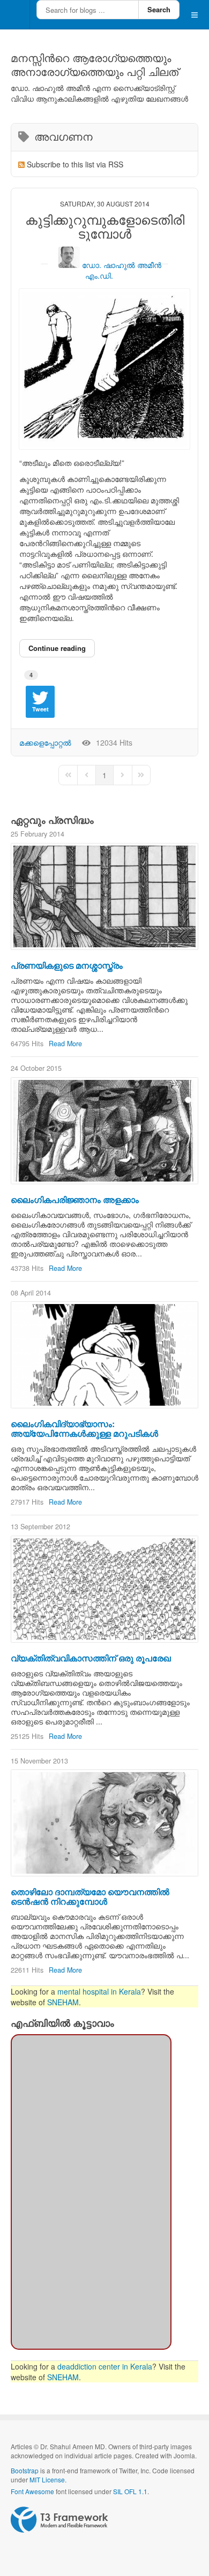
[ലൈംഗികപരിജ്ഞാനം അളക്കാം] (104, 1131)
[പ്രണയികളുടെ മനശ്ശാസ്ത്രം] (104, 896)
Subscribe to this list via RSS (75, 164)
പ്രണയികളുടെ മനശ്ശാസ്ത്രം (67, 965)
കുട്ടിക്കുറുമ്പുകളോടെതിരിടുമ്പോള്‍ (105, 227)
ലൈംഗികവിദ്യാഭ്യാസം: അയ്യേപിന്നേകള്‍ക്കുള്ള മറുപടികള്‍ (84, 1428)
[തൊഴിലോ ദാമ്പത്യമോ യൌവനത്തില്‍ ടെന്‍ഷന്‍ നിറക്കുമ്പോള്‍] (104, 1823)
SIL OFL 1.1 (130, 2491)
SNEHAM (63, 2002)
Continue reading (57, 648)
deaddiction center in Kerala (105, 2366)
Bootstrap (25, 2470)
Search (159, 9)
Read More (65, 1044)
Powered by (59, 2520)
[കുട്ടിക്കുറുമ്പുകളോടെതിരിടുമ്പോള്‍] (104, 369)
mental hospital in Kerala (99, 1991)
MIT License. (48, 2479)
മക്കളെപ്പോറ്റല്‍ (45, 742)
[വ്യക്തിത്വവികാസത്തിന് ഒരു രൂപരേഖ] (104, 1589)
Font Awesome (32, 2491)
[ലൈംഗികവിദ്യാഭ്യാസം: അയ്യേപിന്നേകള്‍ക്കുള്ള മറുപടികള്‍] (104, 1355)
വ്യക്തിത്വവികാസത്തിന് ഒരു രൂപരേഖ (91, 1658)
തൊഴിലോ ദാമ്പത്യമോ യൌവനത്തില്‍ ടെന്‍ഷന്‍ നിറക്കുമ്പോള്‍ (90, 1896)
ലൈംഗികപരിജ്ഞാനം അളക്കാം (75, 1199)
